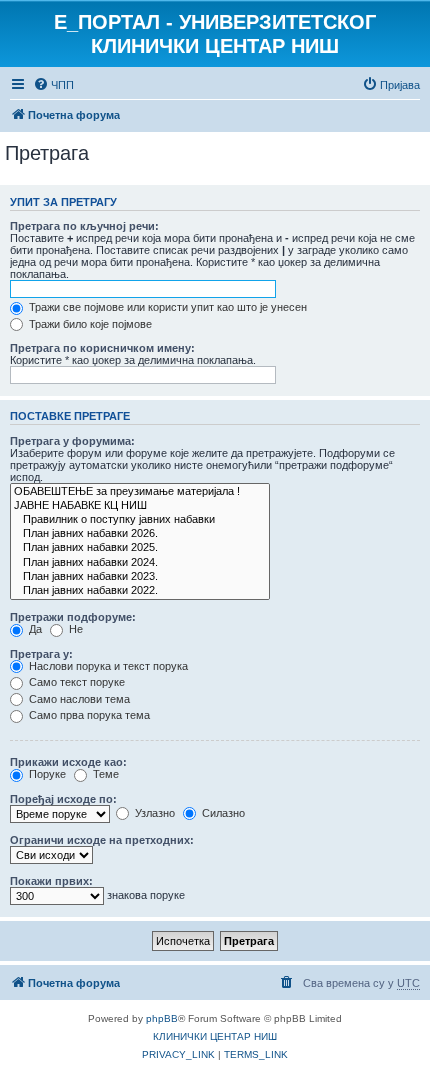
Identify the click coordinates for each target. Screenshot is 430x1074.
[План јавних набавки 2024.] (140, 563)
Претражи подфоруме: (73, 617)
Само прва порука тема (88, 715)
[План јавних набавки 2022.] (140, 591)
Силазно (222, 813)
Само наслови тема (78, 699)
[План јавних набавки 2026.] (140, 534)
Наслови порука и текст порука (107, 666)
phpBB (162, 1018)
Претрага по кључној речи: (84, 226)
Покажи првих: (51, 881)
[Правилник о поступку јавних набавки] (140, 520)
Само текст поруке (75, 682)
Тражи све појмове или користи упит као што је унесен (166, 307)
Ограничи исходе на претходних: (102, 840)
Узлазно (153, 813)
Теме (104, 774)
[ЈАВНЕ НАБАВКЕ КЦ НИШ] (140, 506)
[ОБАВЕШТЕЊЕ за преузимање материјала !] (140, 492)
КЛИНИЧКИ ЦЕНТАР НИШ (215, 1036)
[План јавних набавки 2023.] (140, 577)
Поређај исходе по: (63, 799)
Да (34, 629)
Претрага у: (41, 654)
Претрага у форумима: (72, 441)
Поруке (46, 774)
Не (74, 629)
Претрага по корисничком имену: (102, 348)
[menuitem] (53, 85)
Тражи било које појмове (89, 324)
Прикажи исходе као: (68, 762)
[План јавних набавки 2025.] (140, 548)
